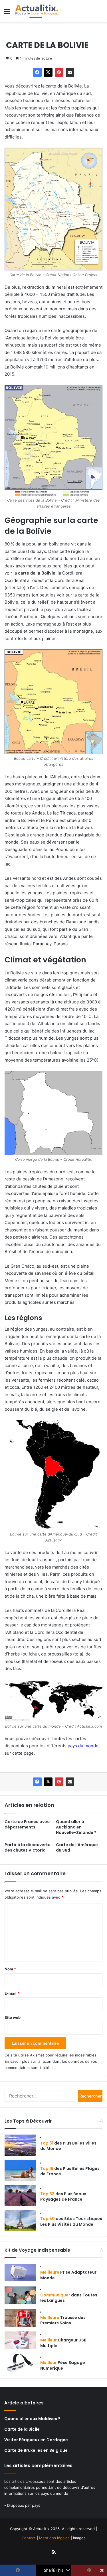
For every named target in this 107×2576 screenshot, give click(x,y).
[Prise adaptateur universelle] (20, 2272)
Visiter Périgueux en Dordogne (36, 2440)
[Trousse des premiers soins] (20, 2318)
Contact (29, 2538)
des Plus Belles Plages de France (70, 2171)
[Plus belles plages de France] (20, 2171)
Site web (13, 2017)
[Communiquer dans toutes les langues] (20, 2295)
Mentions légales (54, 2538)
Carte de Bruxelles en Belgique (36, 2450)
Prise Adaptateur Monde (68, 2275)
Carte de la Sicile (22, 2429)
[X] (48, 72)
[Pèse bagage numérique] (20, 2363)
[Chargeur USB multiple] (20, 2340)
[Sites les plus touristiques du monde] (20, 2220)
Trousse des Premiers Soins (63, 2320)
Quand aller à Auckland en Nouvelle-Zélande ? (76, 1827)
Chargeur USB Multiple (63, 2343)
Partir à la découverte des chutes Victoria (28, 1847)
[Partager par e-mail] (70, 72)
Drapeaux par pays (24, 2505)
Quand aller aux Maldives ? (32, 2419)
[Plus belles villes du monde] (20, 2145)
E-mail (12, 1993)
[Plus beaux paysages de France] (20, 2196)
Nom (10, 1969)
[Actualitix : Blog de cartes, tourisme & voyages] (37, 11)
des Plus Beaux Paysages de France (63, 2197)
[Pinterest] (59, 72)
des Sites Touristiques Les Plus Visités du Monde (71, 2221)
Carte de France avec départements (27, 1824)
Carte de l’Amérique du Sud (77, 1847)
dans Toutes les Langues (69, 2298)
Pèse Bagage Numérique (63, 2365)
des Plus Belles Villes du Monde (68, 2146)
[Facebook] (37, 72)
